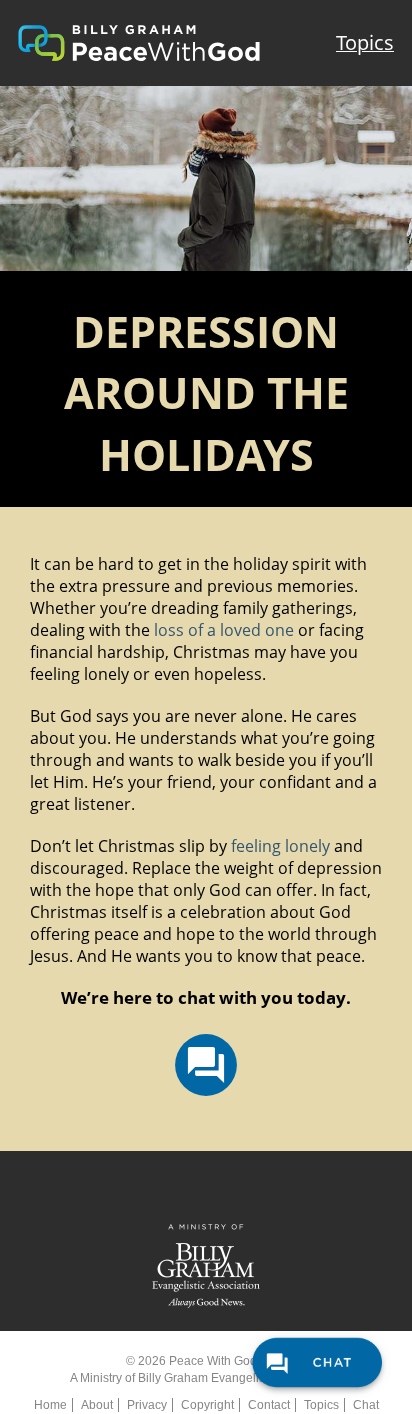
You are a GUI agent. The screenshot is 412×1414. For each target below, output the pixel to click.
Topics (365, 42)
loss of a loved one (224, 630)
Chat (366, 1405)
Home (50, 1405)
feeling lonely (280, 846)
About (97, 1405)
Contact (269, 1405)
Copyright (207, 1405)
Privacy (147, 1405)
